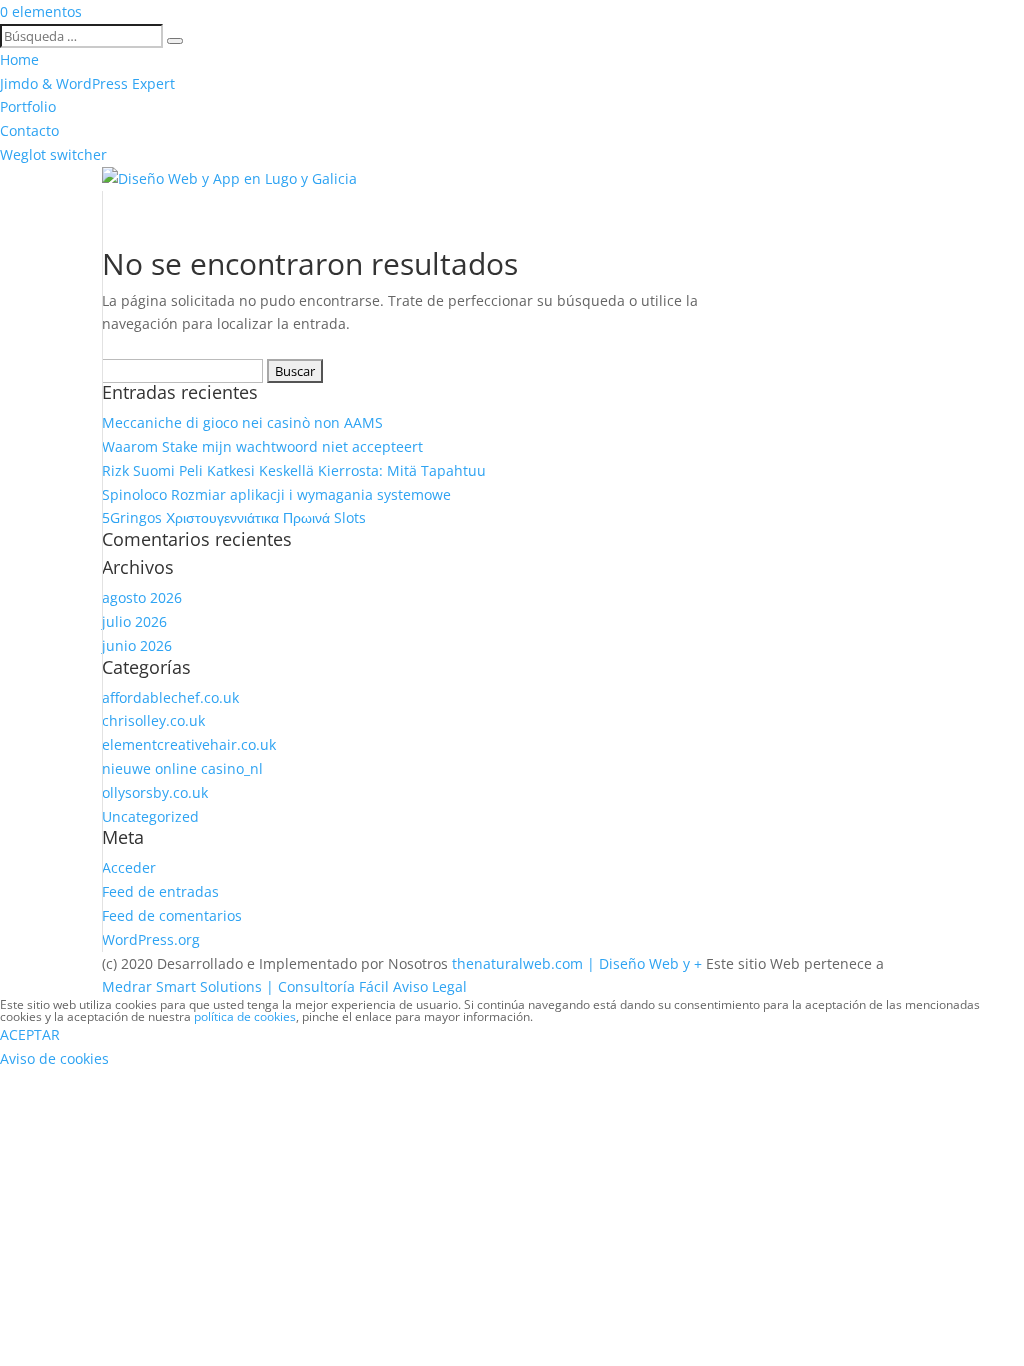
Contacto (29, 130)
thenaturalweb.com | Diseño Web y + (577, 963)
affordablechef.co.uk (170, 697)
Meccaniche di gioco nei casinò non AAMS (242, 422)
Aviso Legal (430, 986)
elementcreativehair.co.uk (189, 744)
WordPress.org (151, 939)
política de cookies (245, 1016)
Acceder (129, 867)
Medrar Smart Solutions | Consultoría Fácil (245, 986)
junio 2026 (137, 645)
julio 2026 (134, 621)
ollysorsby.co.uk (155, 792)
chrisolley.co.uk (153, 720)
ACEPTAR (30, 1034)
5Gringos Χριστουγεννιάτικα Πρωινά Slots (234, 517)
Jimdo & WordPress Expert (87, 83)
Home (19, 59)
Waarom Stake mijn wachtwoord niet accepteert (262, 446)
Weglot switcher (53, 154)
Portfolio (28, 106)
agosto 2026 (142, 597)
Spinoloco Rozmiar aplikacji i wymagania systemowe (276, 494)
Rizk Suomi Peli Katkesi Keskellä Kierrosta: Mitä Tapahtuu (294, 470)
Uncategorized (150, 816)
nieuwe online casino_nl (182, 768)
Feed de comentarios (172, 915)
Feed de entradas (160, 891)
